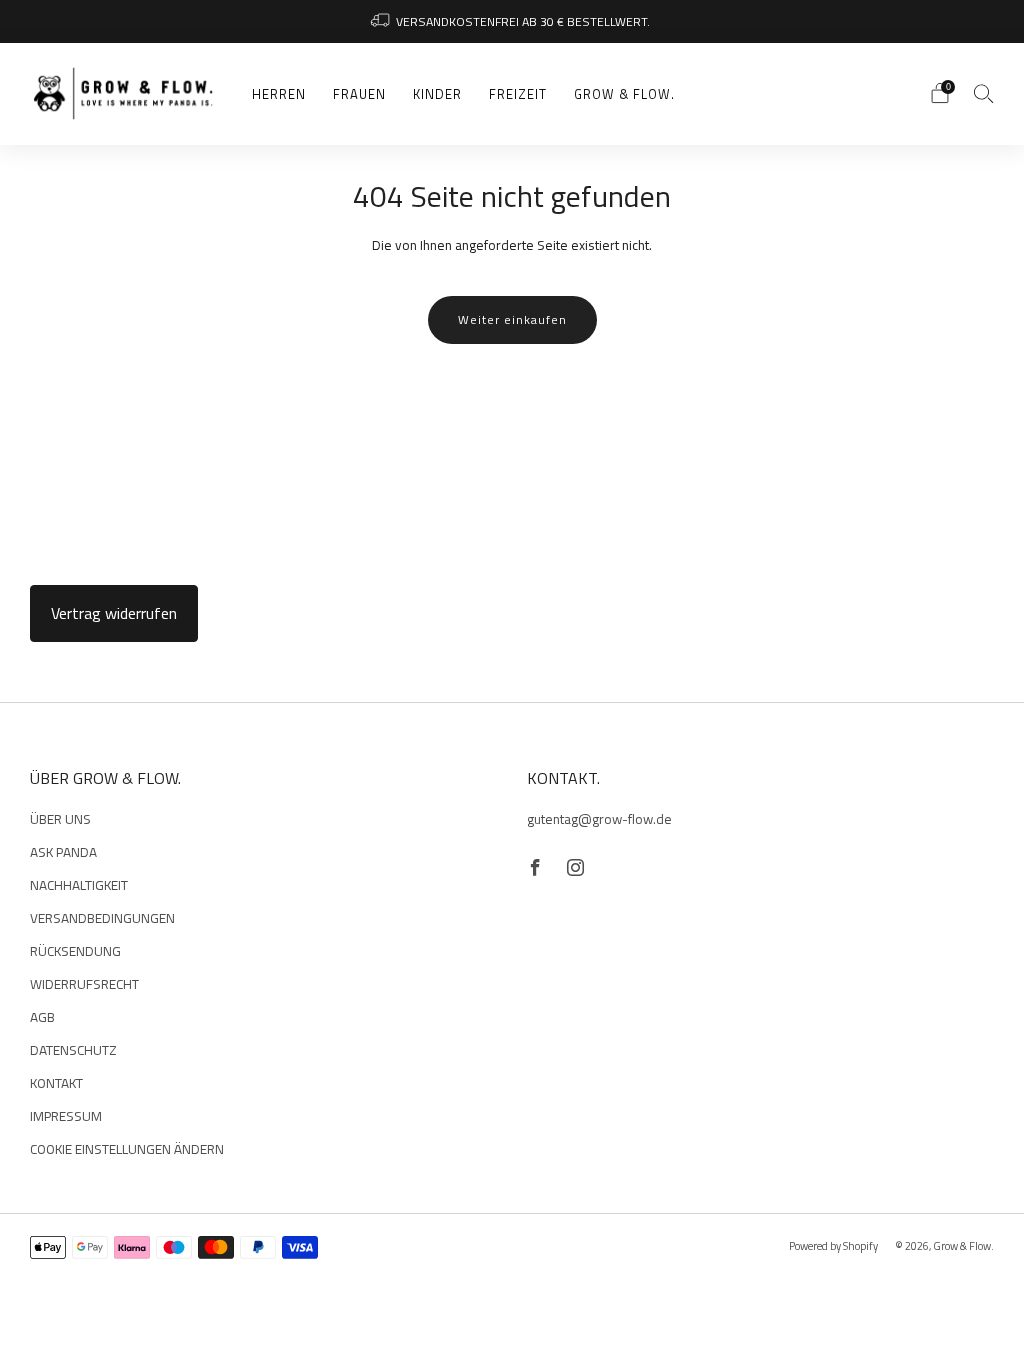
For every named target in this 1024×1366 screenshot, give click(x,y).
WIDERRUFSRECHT (84, 984)
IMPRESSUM (66, 1116)
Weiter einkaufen (512, 319)
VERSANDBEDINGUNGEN (102, 918)
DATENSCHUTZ (73, 1050)
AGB (42, 1017)
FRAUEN (359, 94)
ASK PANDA (63, 852)
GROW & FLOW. (624, 94)
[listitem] (512, 21)
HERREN (279, 94)
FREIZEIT (518, 94)
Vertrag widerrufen (114, 613)
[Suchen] (984, 93)
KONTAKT (56, 1083)
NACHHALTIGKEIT (79, 885)
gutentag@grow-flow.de (599, 819)
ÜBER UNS (60, 819)
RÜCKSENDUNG (75, 951)
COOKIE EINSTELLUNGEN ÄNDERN (127, 1149)
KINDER (437, 94)
